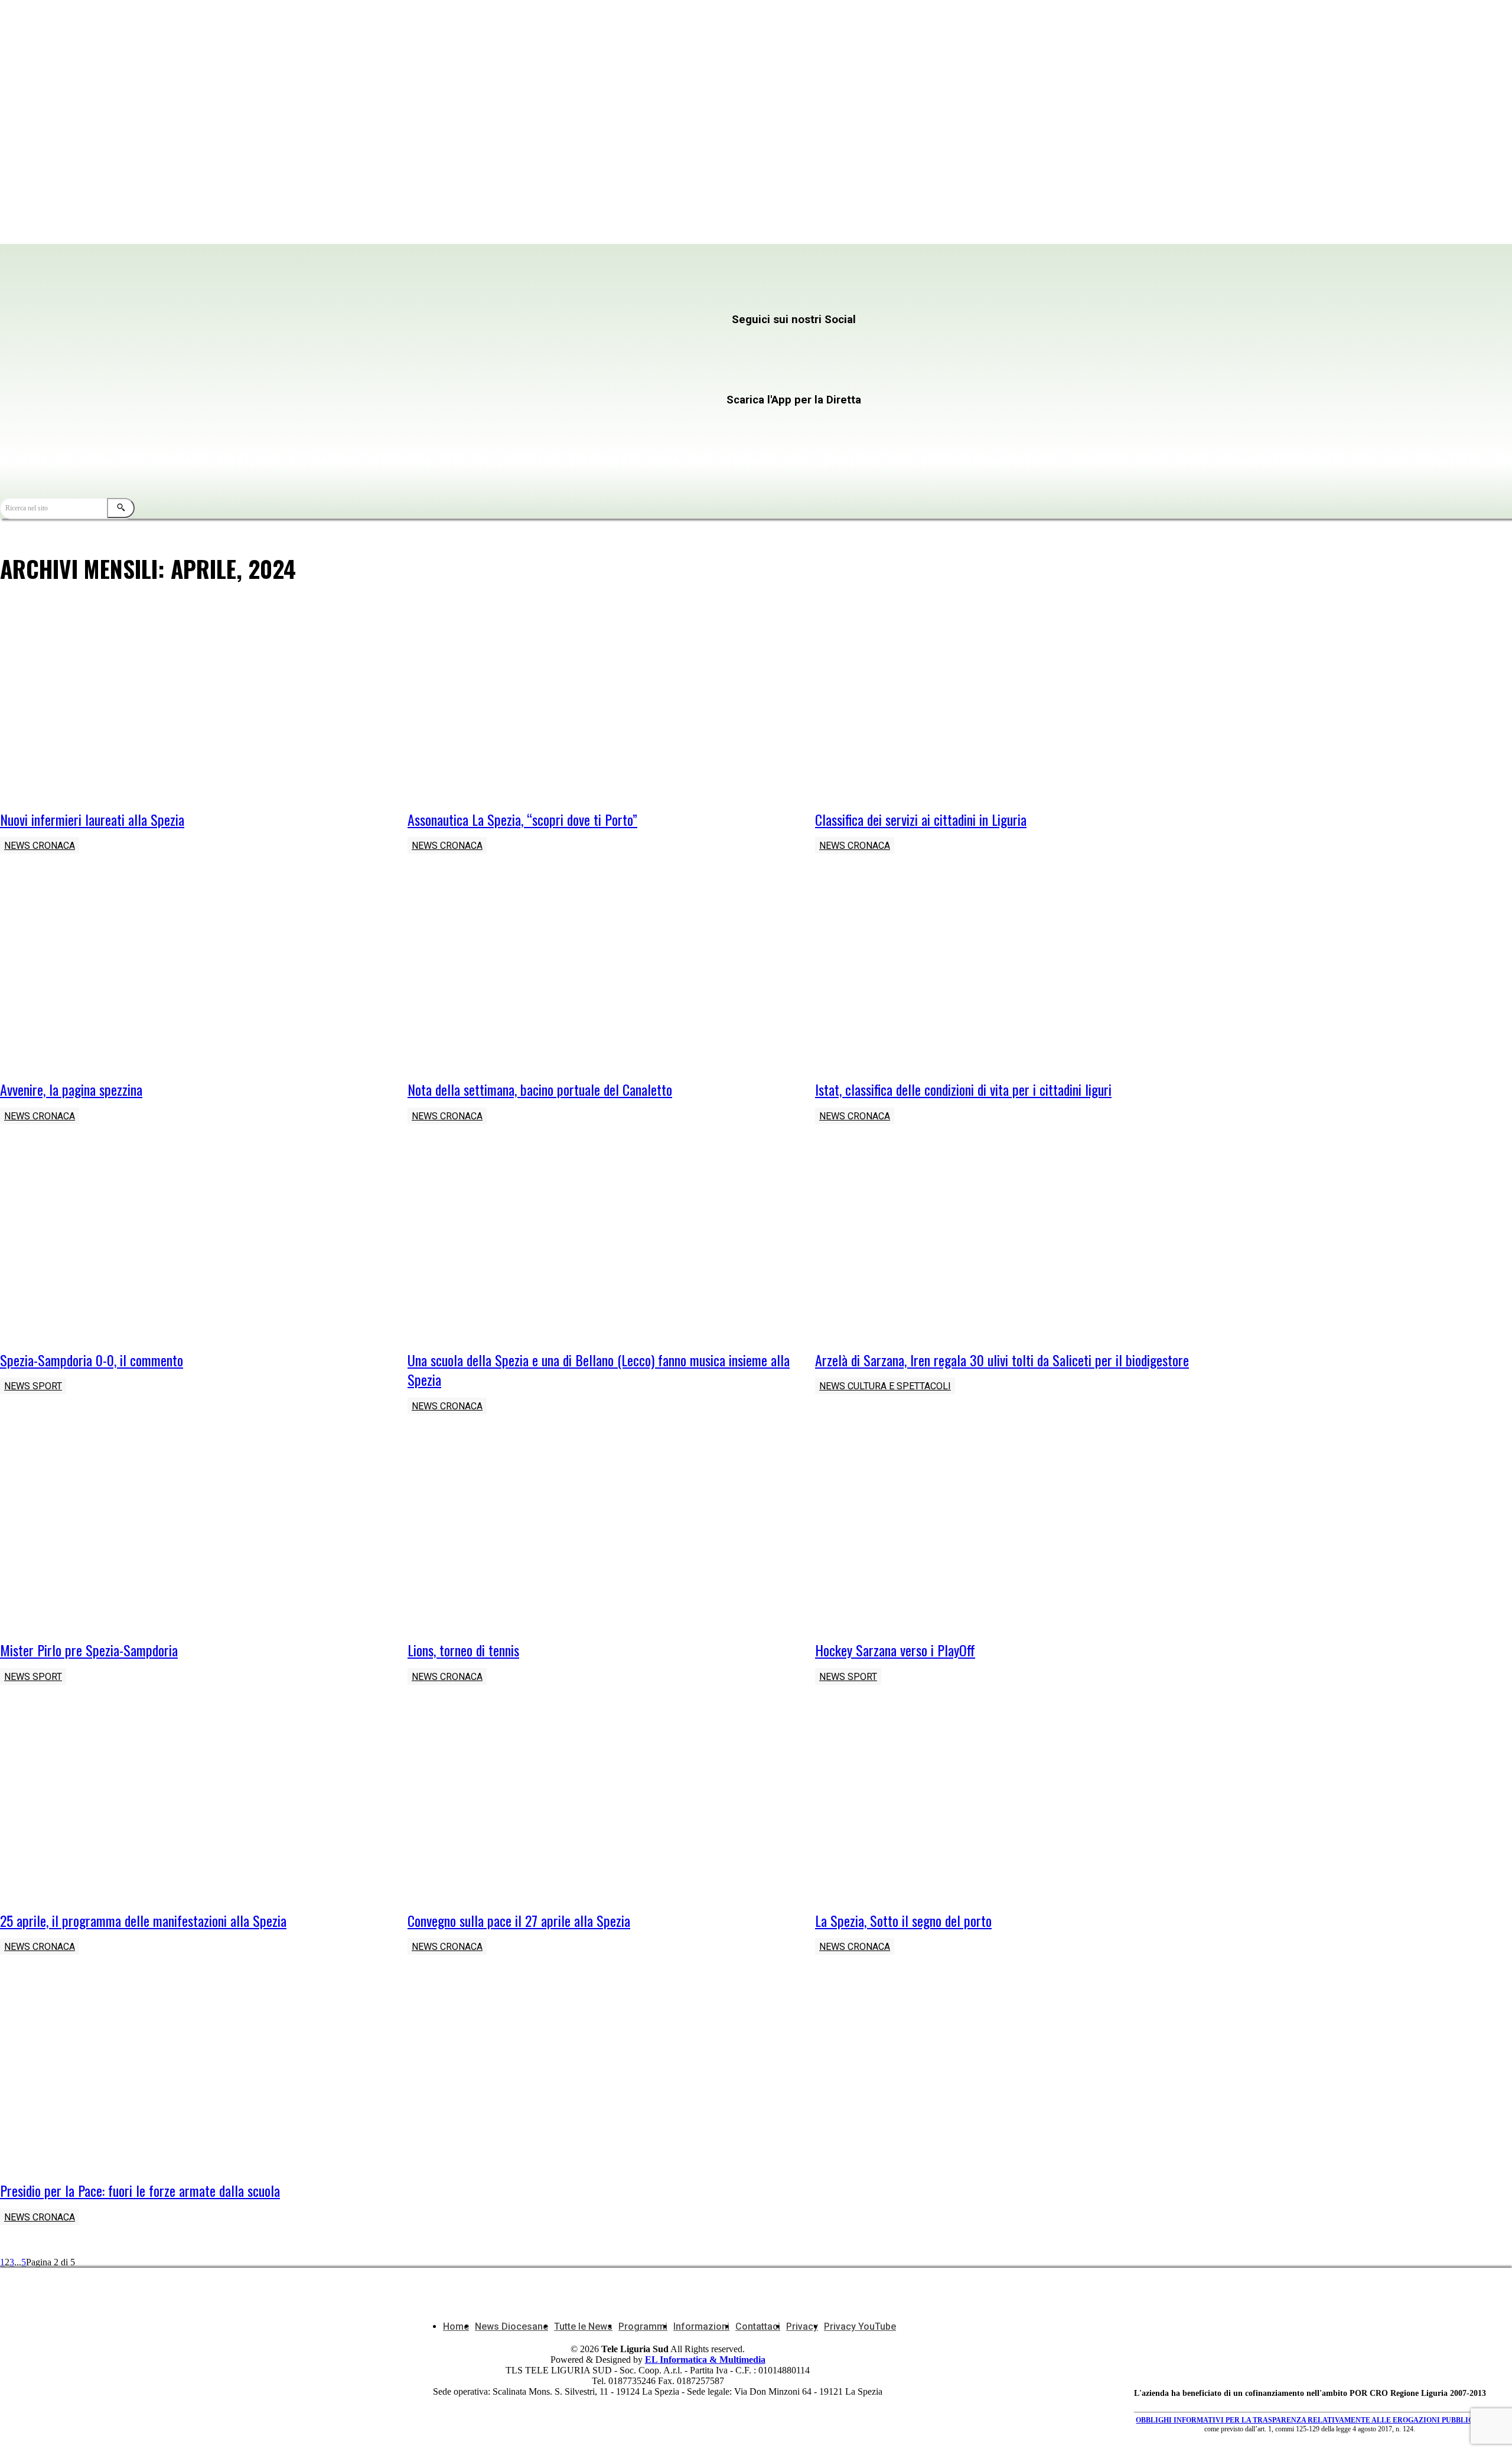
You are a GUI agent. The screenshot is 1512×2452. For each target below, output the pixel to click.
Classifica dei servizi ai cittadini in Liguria (921, 819)
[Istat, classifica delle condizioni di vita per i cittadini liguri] (1007, 975)
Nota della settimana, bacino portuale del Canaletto (540, 1089)
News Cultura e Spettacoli (885, 1386)
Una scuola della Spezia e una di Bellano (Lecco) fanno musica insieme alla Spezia (599, 1370)
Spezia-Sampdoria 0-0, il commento (92, 1360)
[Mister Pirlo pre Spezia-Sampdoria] (192, 1535)
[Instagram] (606, 343)
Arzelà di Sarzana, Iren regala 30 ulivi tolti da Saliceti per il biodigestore (1002, 1360)
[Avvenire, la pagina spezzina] (192, 975)
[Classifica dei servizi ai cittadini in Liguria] (1007, 705)
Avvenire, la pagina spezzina (71, 1089)
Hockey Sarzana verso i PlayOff (895, 1650)
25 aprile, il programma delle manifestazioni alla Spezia (143, 1920)
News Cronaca (40, 846)
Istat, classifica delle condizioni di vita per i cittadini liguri (963, 1089)
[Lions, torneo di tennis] (599, 1535)
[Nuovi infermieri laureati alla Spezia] (192, 705)
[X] (818, 343)
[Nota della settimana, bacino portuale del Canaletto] (599, 975)
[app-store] (589, 423)
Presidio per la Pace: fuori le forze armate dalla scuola (140, 2190)
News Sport (33, 1386)
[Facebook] (395, 343)
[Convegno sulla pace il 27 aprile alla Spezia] (599, 1806)
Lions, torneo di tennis (463, 1650)
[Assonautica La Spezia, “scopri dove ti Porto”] (599, 705)
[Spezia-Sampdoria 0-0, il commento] (192, 1245)
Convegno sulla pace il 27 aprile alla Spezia (519, 1920)
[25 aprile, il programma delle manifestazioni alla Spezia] (192, 1806)
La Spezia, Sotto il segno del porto (903, 1920)
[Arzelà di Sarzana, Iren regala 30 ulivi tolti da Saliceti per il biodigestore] (1007, 1245)
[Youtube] (395, 377)
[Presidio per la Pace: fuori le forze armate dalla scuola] (192, 2076)
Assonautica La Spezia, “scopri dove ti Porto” (522, 819)
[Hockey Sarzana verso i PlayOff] (1007, 1535)
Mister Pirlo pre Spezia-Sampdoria (89, 1650)
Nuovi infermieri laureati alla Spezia (92, 819)
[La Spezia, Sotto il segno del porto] (1007, 1806)
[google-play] (589, 449)
